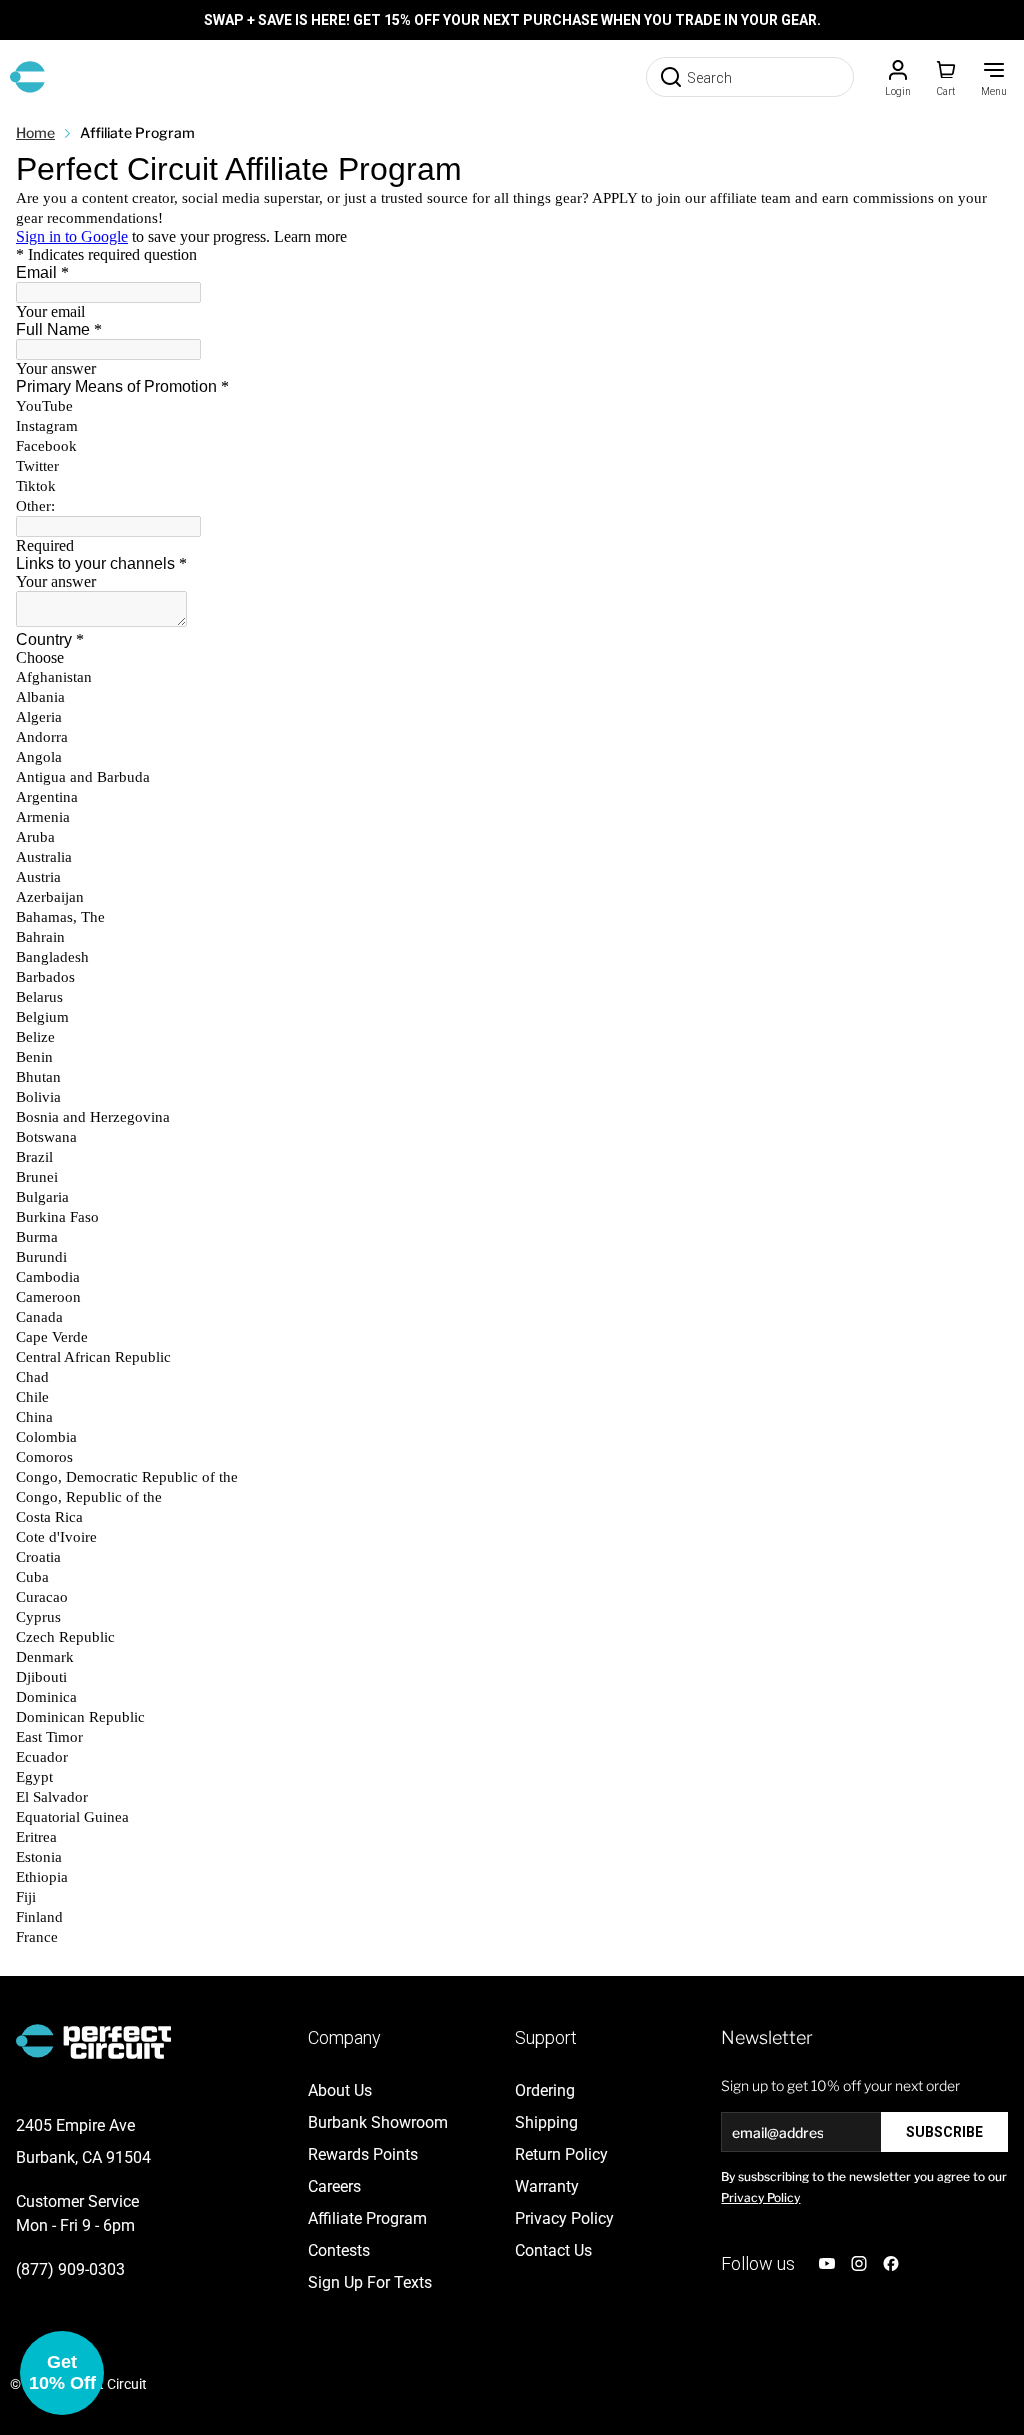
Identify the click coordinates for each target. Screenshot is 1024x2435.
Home (35, 132)
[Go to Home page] (27, 77)
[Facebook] (891, 2263)
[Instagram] (859, 2263)
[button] (62, 2373)
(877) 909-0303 (70, 2269)
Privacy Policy (760, 2197)
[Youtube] (827, 2263)
